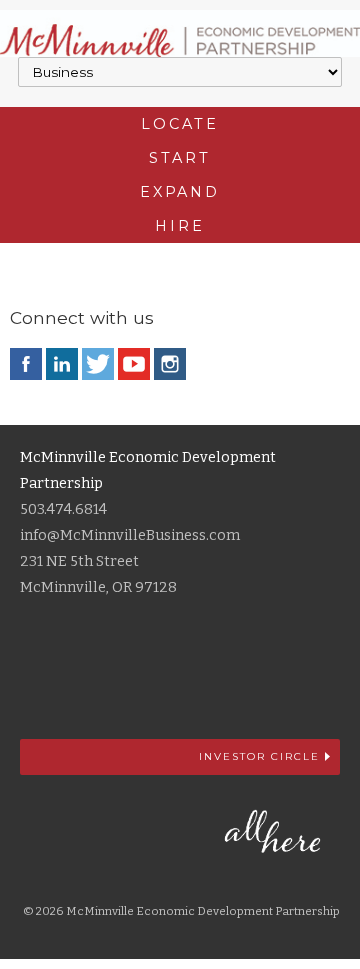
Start (179, 158)
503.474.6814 (63, 509)
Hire (180, 226)
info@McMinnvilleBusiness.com (130, 535)
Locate (179, 124)
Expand (180, 192)
